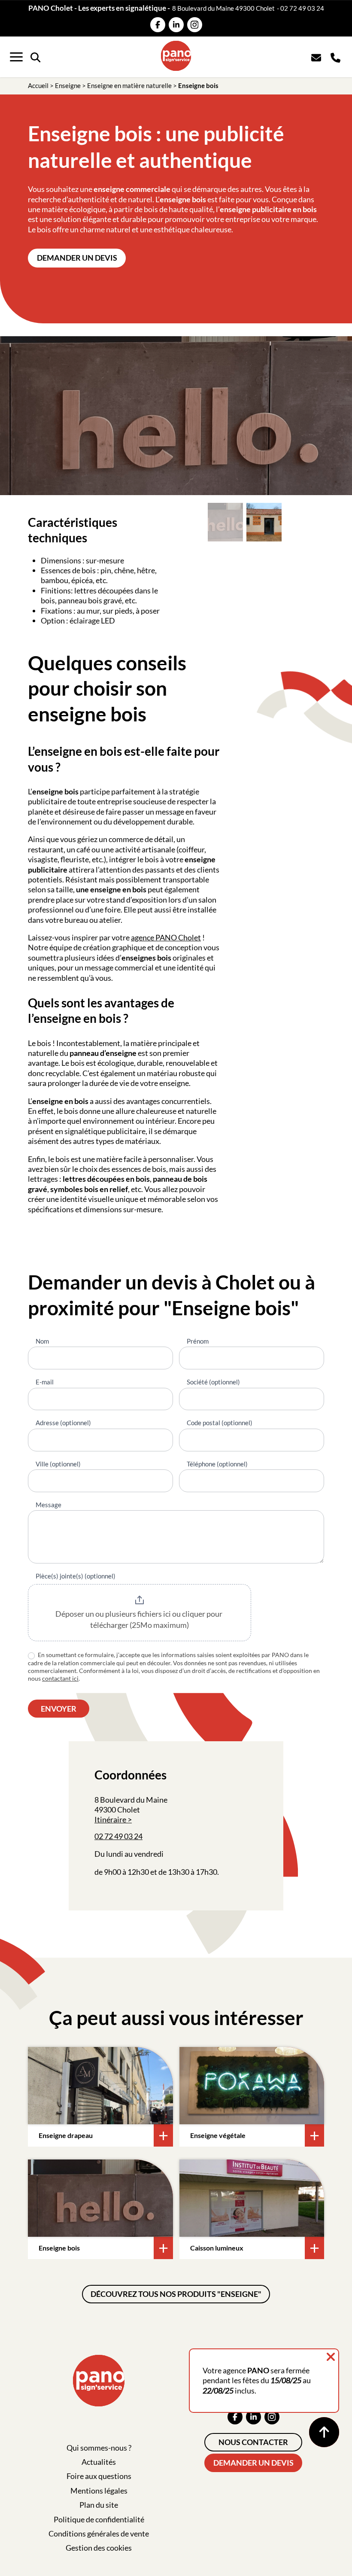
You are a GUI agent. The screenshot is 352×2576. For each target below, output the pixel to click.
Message (49, 1505)
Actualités (99, 2462)
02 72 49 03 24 (302, 8)
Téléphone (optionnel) (217, 1464)
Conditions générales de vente (99, 2533)
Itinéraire (110, 1819)
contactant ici (60, 1678)
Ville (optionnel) (58, 1464)
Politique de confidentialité (99, 2519)
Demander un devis (77, 258)
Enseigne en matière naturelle (129, 85)
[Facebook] (158, 25)
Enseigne (68, 85)
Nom (42, 1341)
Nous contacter (253, 2442)
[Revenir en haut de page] (324, 2432)
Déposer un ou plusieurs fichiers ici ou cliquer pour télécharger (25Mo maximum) (140, 1619)
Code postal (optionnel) (220, 1423)
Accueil (38, 85)
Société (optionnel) (213, 1382)
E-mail (45, 1382)
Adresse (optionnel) (63, 1423)
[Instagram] (195, 25)
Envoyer (59, 1709)
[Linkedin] (176, 25)
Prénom (198, 1341)
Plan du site (99, 2505)
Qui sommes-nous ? (99, 2448)
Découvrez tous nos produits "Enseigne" (176, 2294)
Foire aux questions (99, 2476)
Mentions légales (99, 2491)
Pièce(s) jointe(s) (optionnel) (76, 1576)
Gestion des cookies (99, 2548)
